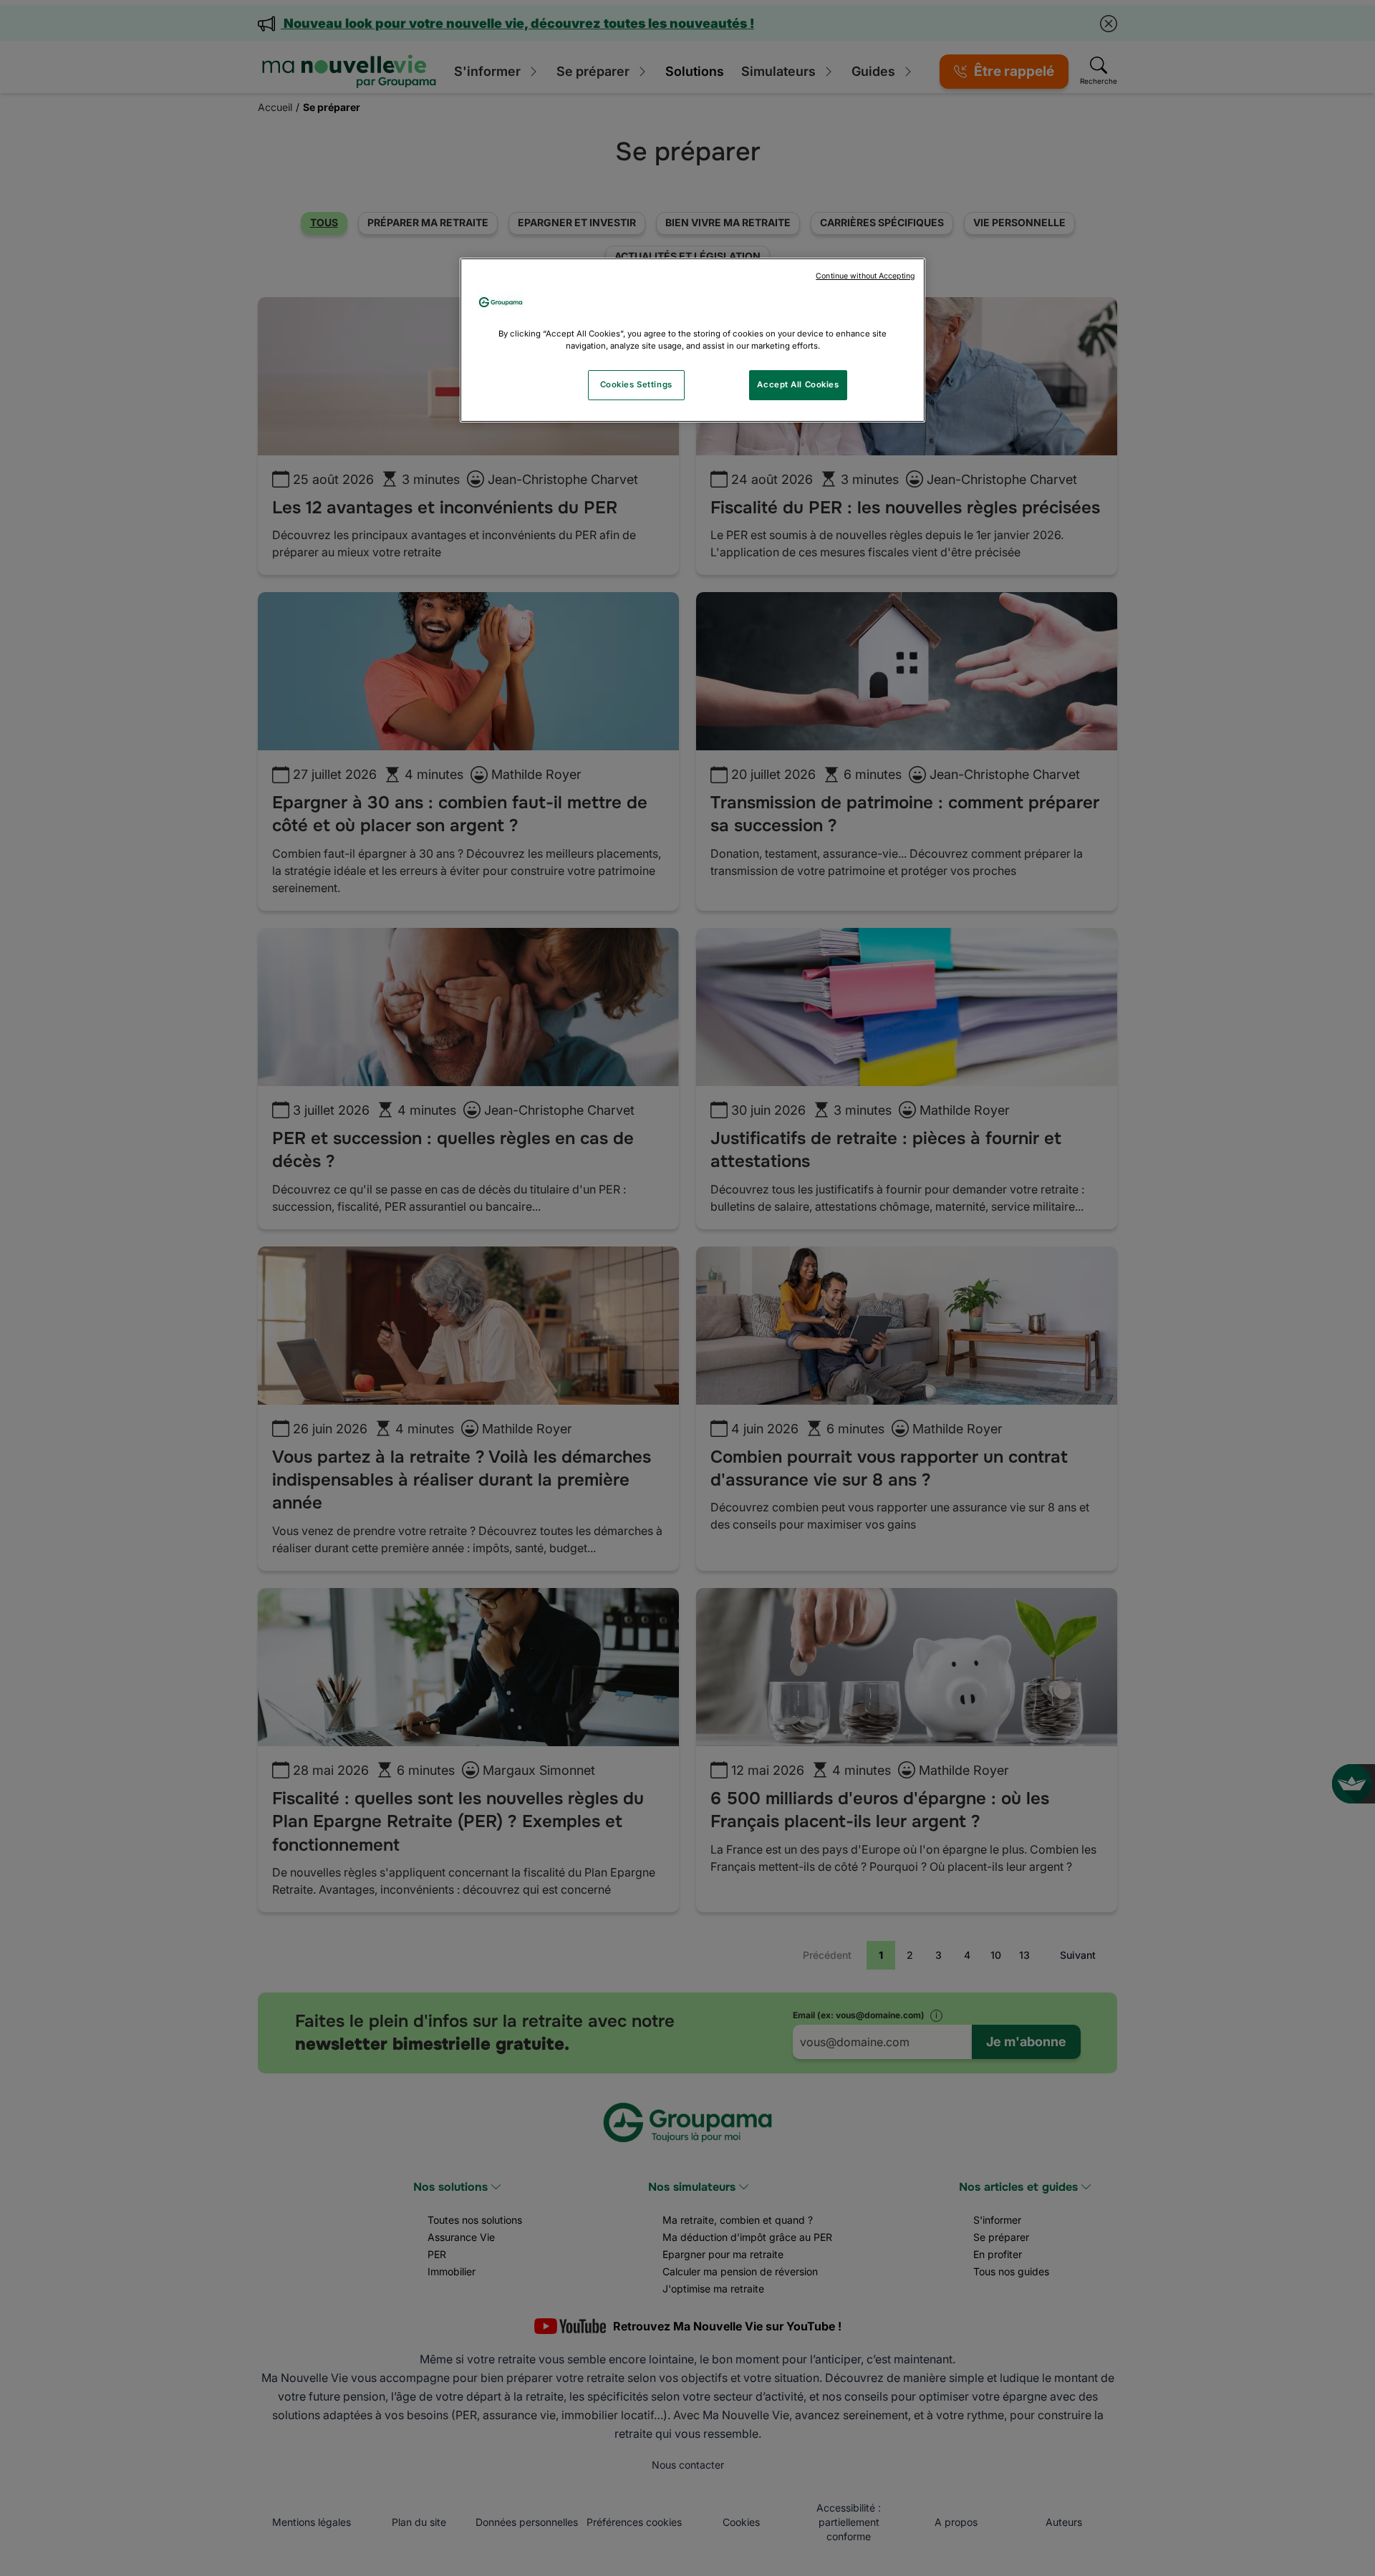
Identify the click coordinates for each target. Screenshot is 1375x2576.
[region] (693, 340)
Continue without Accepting (865, 276)
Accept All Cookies (798, 384)
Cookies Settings (636, 384)
